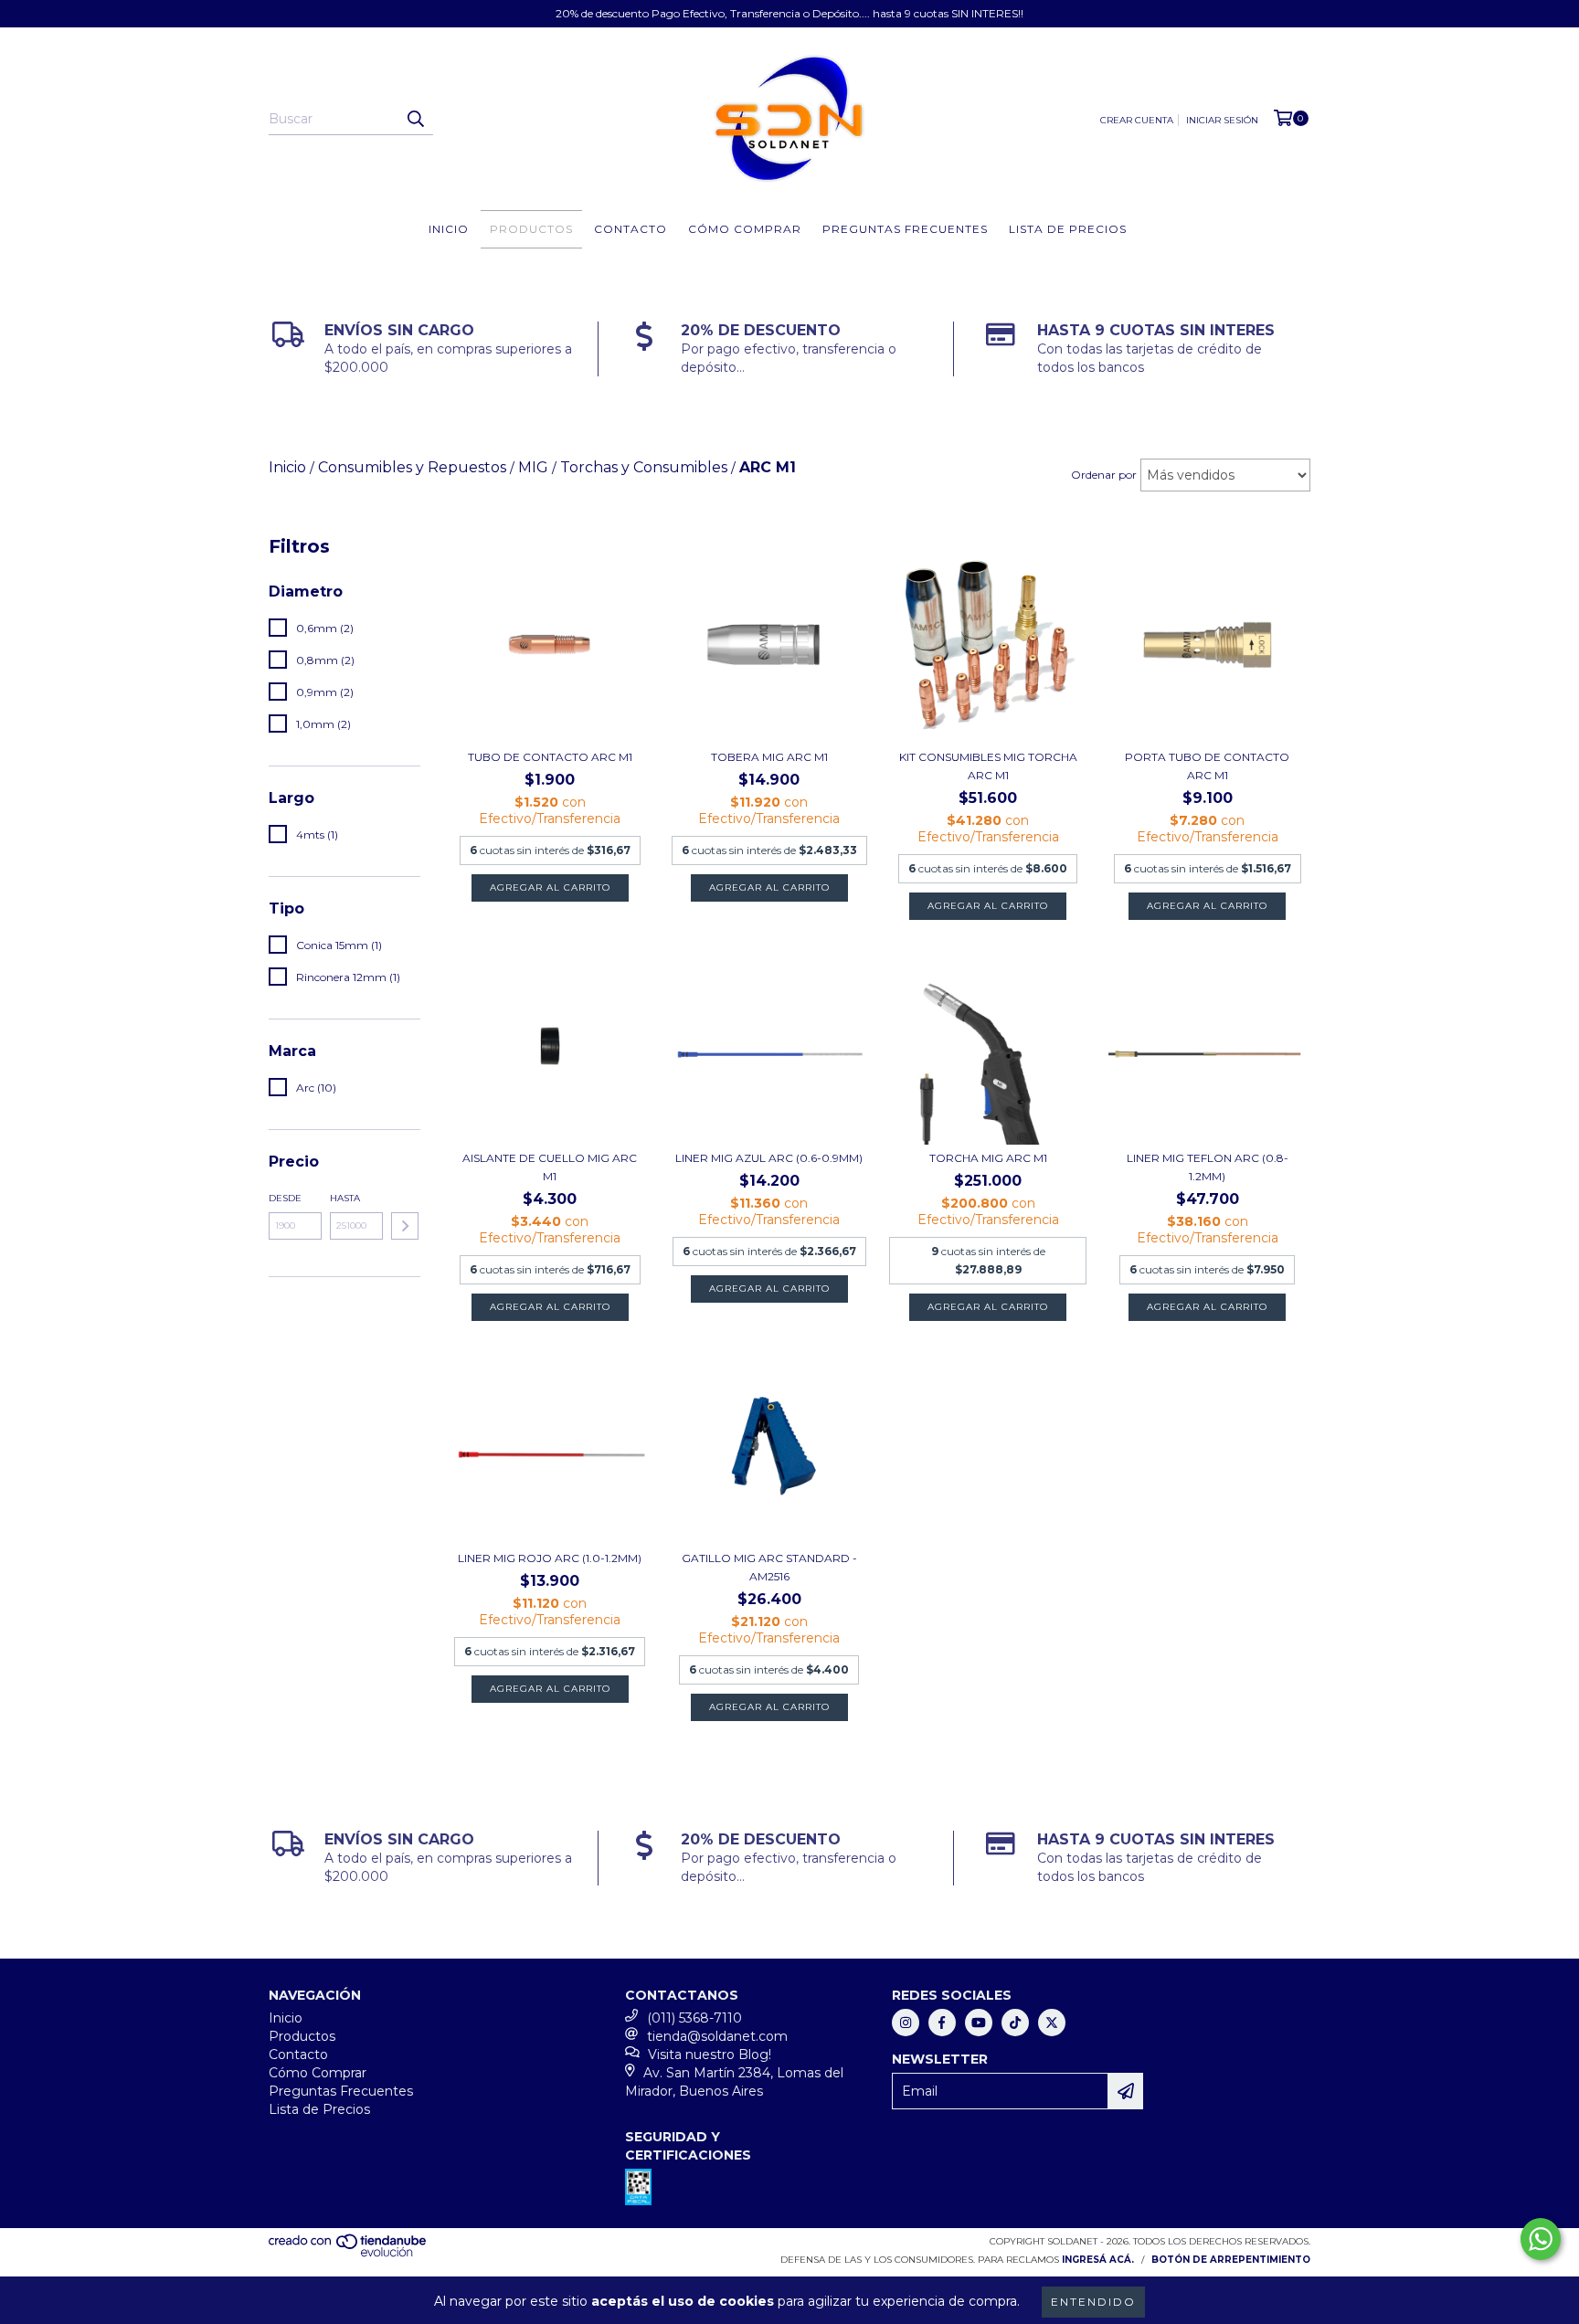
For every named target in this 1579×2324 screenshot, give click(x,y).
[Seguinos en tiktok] (1015, 2023)
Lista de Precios (1068, 229)
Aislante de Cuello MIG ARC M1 (550, 1167)
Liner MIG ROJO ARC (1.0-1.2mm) (550, 1558)
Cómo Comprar (745, 229)
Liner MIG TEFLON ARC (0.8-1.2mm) (1208, 1167)
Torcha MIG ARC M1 (988, 1158)
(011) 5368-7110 (694, 2018)
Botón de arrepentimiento (1231, 2260)
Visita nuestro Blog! (710, 2055)
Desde (285, 1198)
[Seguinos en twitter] (1052, 2023)
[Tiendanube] (349, 2254)
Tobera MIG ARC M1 (769, 757)
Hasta (345, 1198)
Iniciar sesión (1222, 120)
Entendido (1093, 2302)
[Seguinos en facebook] (942, 2023)
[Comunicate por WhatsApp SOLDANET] (1541, 2239)
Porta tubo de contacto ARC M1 (1207, 766)
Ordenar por (1104, 475)
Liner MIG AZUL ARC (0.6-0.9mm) (769, 1158)
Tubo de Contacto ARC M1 (550, 757)
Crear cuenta (1137, 120)
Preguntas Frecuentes (905, 229)
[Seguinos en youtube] (979, 2023)
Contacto (631, 229)
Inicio (449, 229)
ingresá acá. (1098, 2260)
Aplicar (405, 1226)
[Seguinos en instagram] (906, 2023)
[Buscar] (415, 119)
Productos (531, 229)
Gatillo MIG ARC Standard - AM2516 (769, 1567)
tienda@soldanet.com (717, 2036)
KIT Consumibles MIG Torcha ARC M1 (988, 766)
